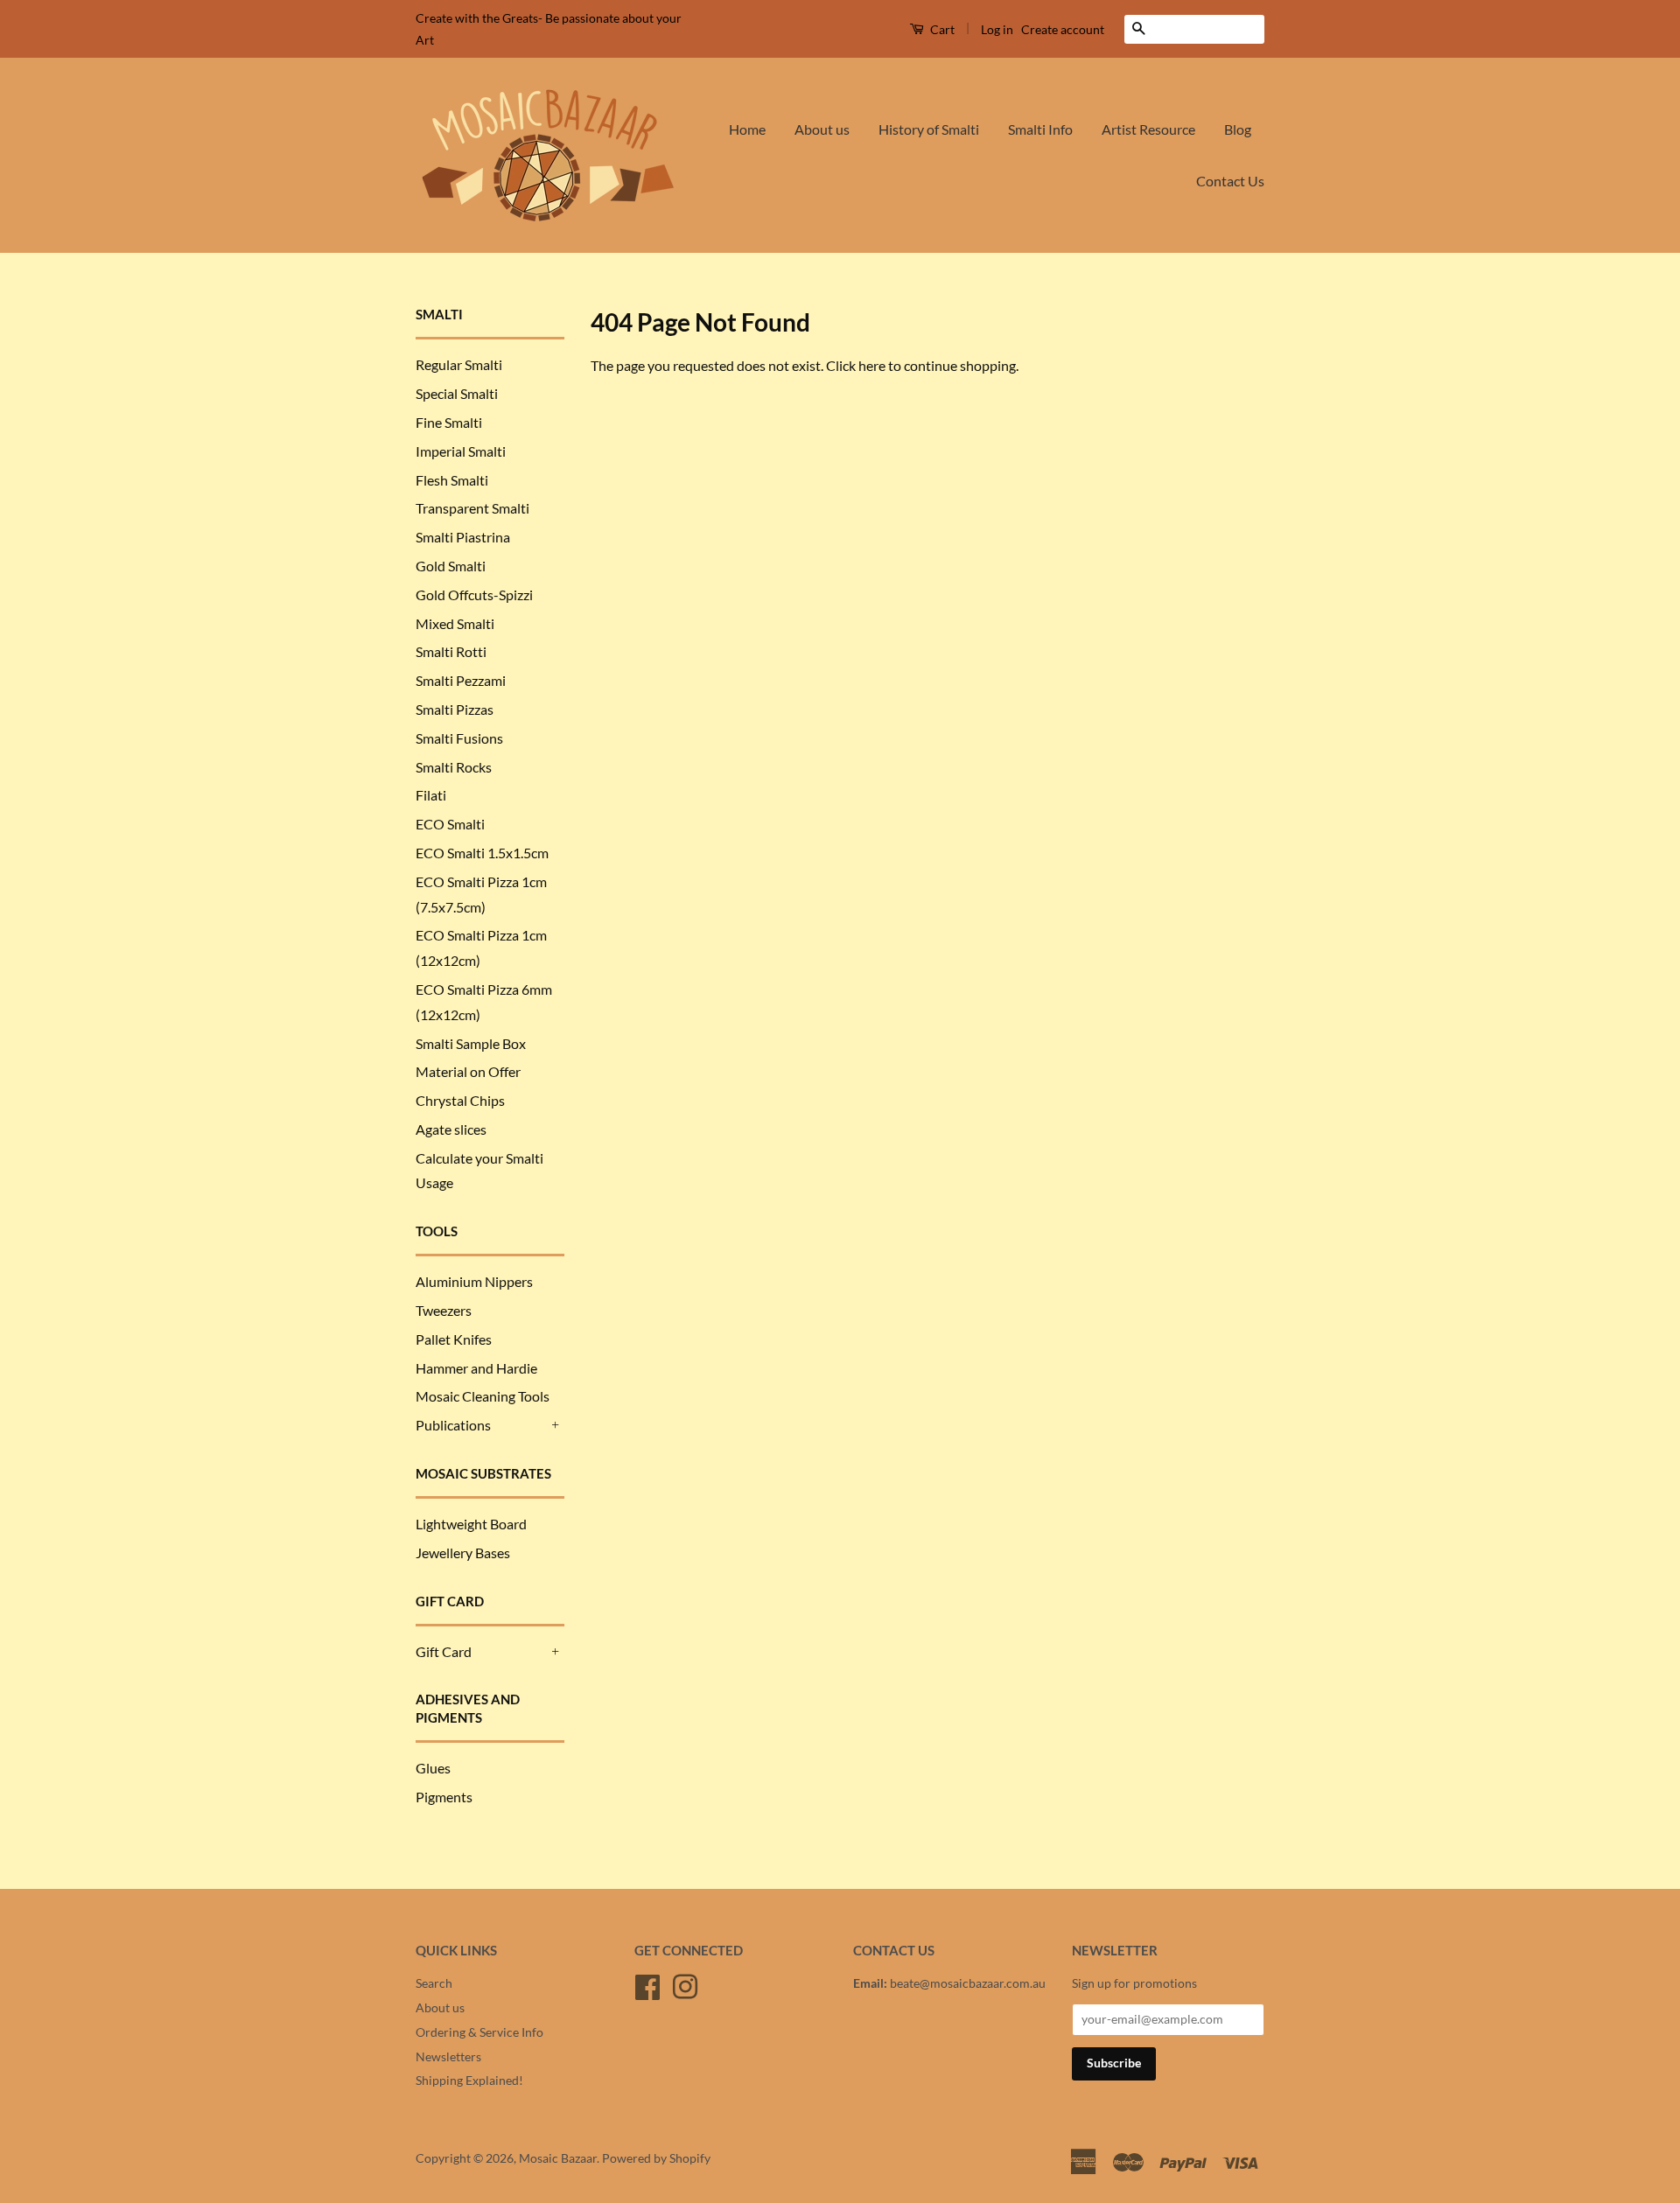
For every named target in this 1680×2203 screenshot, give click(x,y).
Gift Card (444, 1651)
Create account (1063, 29)
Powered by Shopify (656, 2158)
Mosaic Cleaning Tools (483, 1396)
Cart (941, 29)
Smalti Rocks (454, 767)
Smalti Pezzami (461, 680)
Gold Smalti (451, 566)
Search (434, 1983)
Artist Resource (1148, 129)
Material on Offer (468, 1071)
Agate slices (451, 1129)
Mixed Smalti (455, 623)
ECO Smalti (450, 824)
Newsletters (448, 2057)
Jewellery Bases (463, 1553)
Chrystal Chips (460, 1100)
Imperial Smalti (461, 451)
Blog (1238, 129)
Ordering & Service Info (479, 2032)
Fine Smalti (449, 422)
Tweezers (444, 1310)
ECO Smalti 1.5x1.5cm (482, 853)
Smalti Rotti (451, 651)
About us (822, 129)
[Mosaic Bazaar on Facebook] (647, 1984)
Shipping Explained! (469, 2081)
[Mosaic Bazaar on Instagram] (685, 1984)
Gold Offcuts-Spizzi (474, 594)
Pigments (444, 1797)
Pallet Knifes (454, 1339)
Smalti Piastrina (463, 537)
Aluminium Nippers (474, 1281)
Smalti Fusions (459, 738)
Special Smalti (457, 393)
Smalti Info (1040, 129)
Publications (453, 1425)
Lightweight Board (471, 1524)
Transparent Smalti (472, 508)
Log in (997, 29)
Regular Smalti (459, 364)
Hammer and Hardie (476, 1368)
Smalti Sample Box (471, 1043)
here (872, 365)
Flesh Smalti (452, 480)
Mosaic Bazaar (558, 2158)
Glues (433, 1768)
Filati (431, 795)
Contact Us (1230, 181)
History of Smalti (929, 129)
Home (747, 129)
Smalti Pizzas (455, 709)
